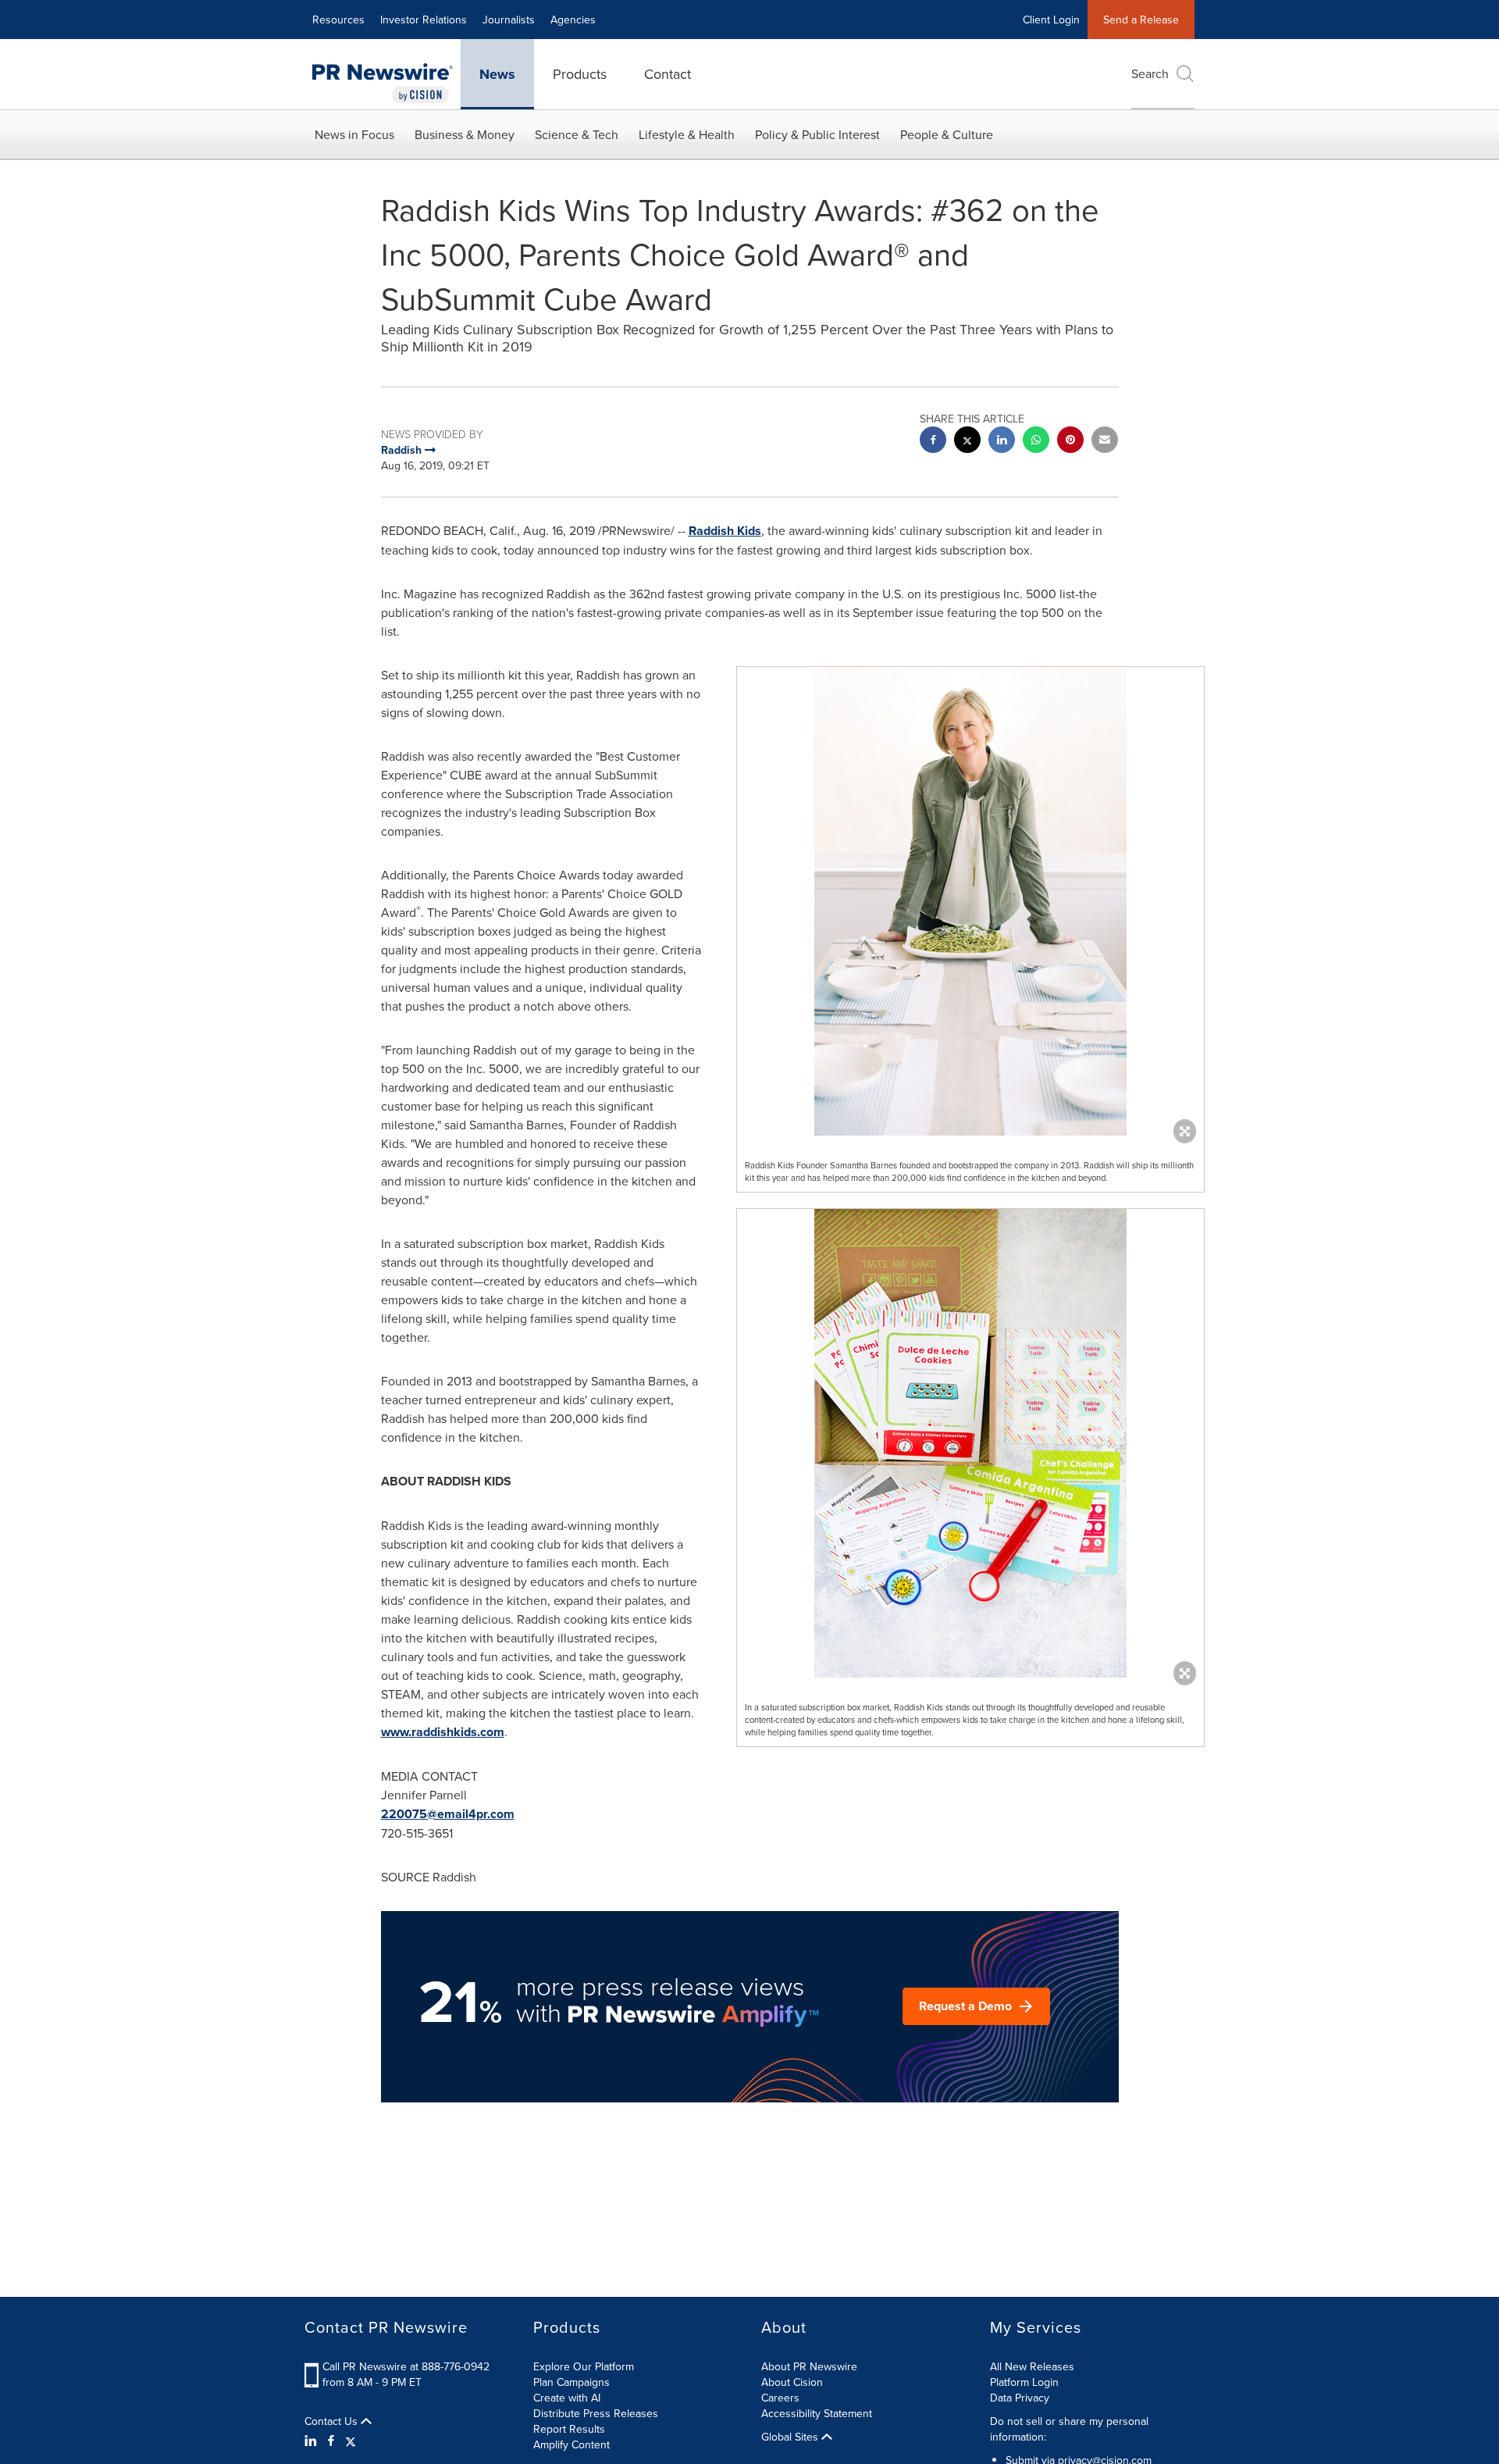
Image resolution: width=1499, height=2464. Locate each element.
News (497, 74)
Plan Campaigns (571, 2382)
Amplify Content (571, 2444)
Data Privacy (1020, 2398)
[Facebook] (331, 2441)
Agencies (573, 20)
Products (580, 74)
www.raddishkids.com (443, 1732)
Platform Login (1024, 2382)
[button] (970, 901)
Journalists (509, 20)
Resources (338, 20)
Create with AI (567, 2398)
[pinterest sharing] (1070, 442)
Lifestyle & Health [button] (687, 134)
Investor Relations (424, 20)
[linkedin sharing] (1002, 442)
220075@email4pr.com (448, 1814)
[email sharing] (1105, 442)
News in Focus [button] (354, 134)
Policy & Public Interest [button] (817, 134)
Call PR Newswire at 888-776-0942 (406, 2366)
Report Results (569, 2429)
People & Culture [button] (947, 134)
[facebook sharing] (933, 442)
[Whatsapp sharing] (1036, 442)
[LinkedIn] (313, 2441)
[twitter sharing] (967, 442)
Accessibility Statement (817, 2413)
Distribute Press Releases (596, 2413)
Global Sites (791, 2437)
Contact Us (333, 2421)
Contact (668, 74)
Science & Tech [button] (577, 134)
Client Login (1051, 20)
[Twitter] (351, 2441)
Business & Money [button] (465, 134)
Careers (780, 2398)
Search (1150, 73)
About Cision (792, 2382)
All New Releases (1032, 2366)
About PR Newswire (809, 2366)
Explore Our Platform (584, 2366)
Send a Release (1141, 20)
